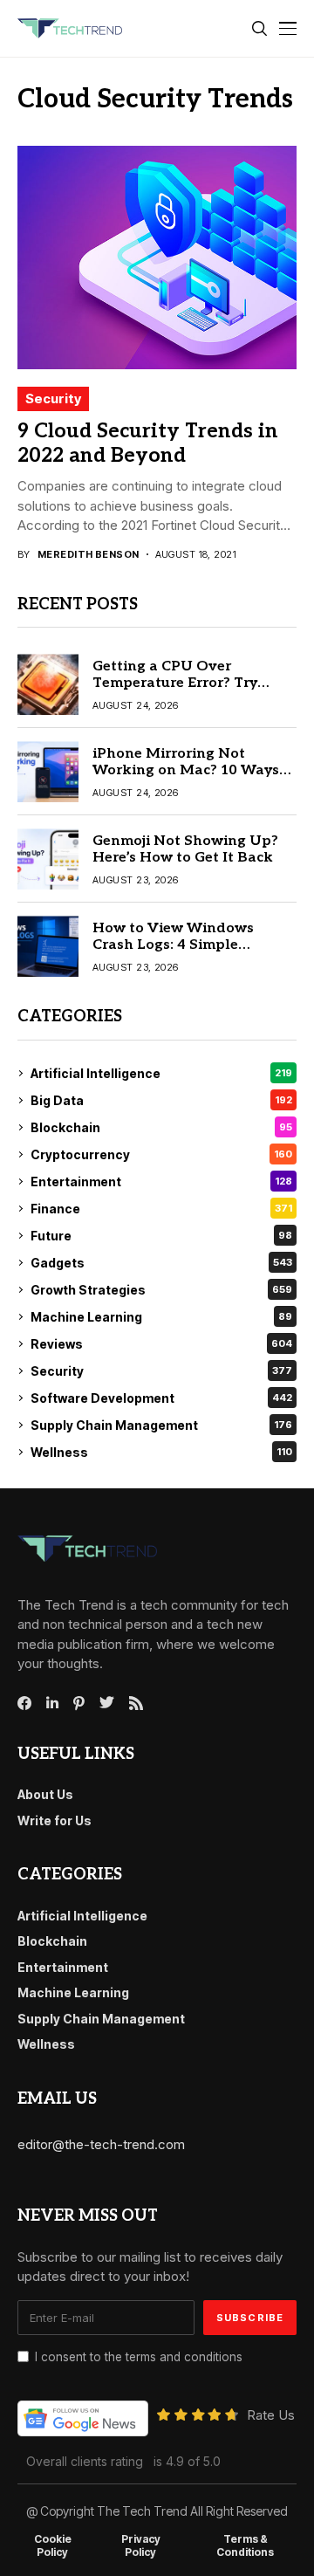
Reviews (161, 1344)
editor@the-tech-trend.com (101, 2144)
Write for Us (55, 1820)
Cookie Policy (53, 2545)
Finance (161, 1209)
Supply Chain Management (161, 1425)
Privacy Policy (141, 2545)
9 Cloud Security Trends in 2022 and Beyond (148, 443)
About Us (45, 1794)
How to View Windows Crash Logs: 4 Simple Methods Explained (173, 945)
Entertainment (161, 1182)
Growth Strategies (161, 1290)
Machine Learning (161, 1317)
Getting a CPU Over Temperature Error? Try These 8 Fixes (175, 683)
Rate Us (271, 2415)
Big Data (161, 1100)
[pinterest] (79, 1703)
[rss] (136, 1703)
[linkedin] (52, 1703)
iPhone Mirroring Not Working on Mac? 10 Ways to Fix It (186, 770)
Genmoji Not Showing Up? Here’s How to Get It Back (185, 849)
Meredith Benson (89, 555)
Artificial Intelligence (161, 1073)
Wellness (161, 1452)
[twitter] (107, 1703)
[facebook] (24, 1703)
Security (53, 398)
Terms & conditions (245, 2545)
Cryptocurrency (161, 1154)
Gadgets (161, 1263)
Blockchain (161, 1127)
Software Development (161, 1398)
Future (161, 1236)
